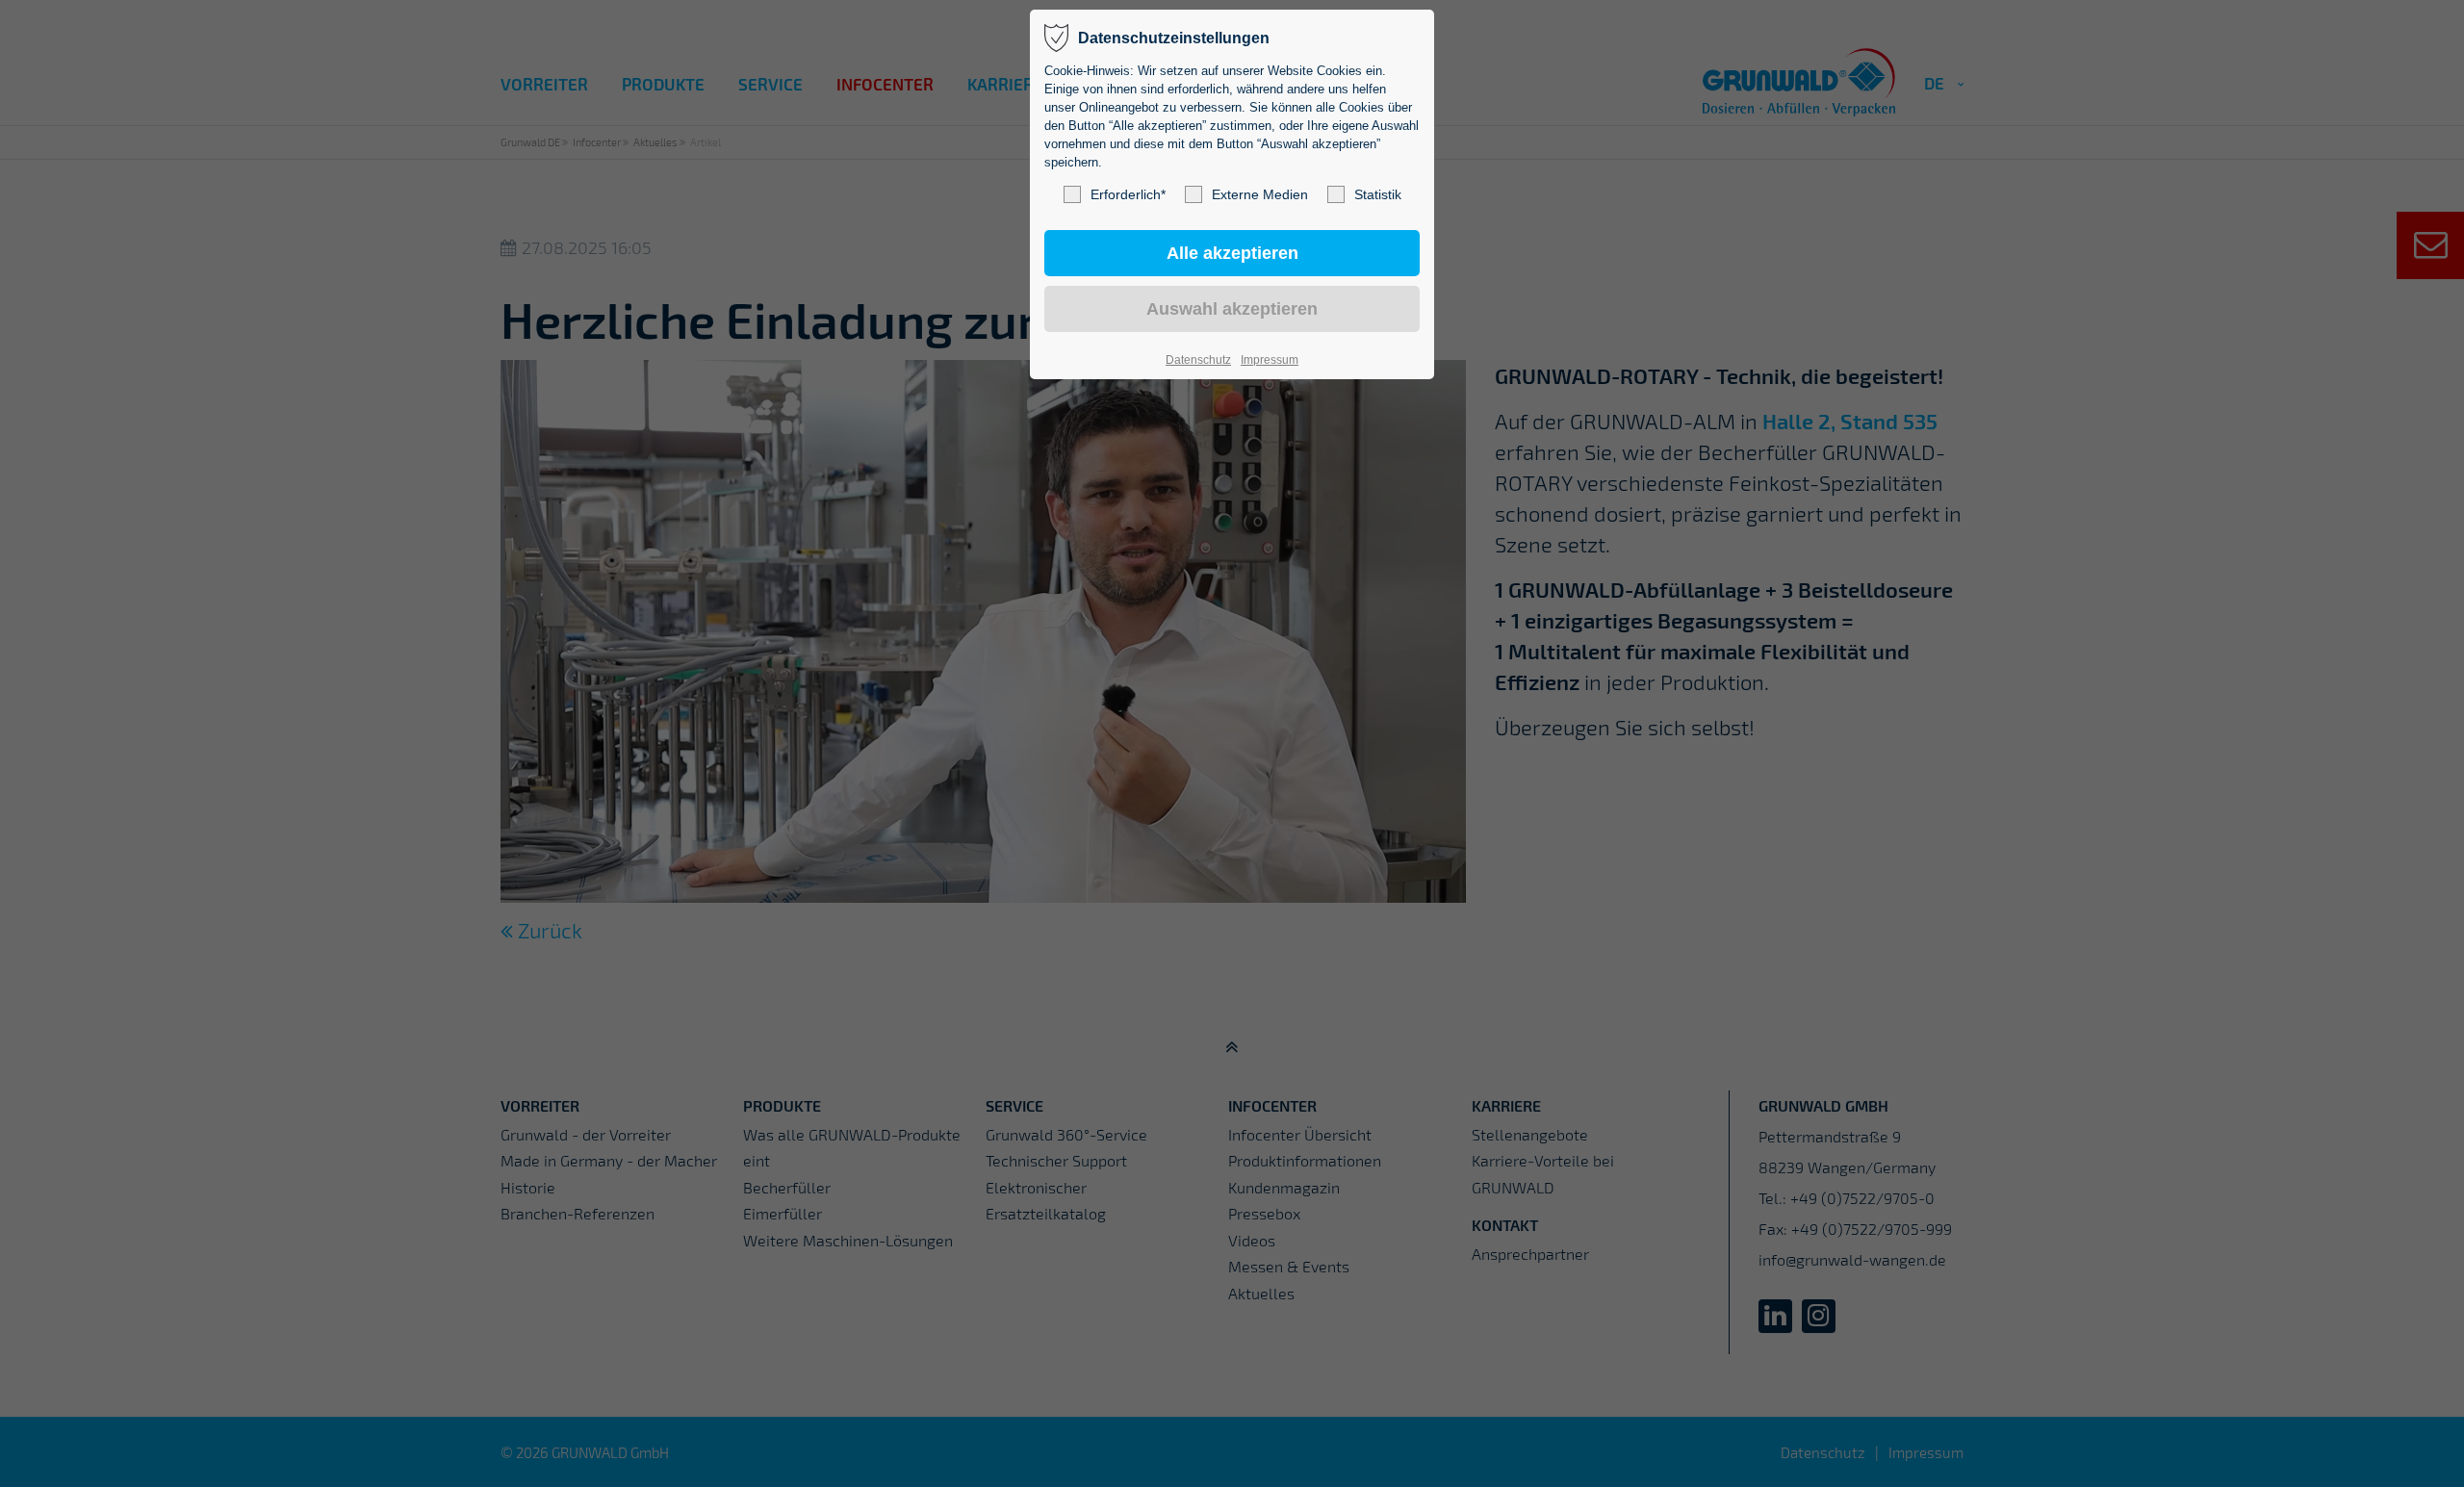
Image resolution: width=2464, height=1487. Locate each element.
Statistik (1378, 194)
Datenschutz (1198, 360)
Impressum (1270, 360)
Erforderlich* (1128, 194)
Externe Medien (1260, 194)
